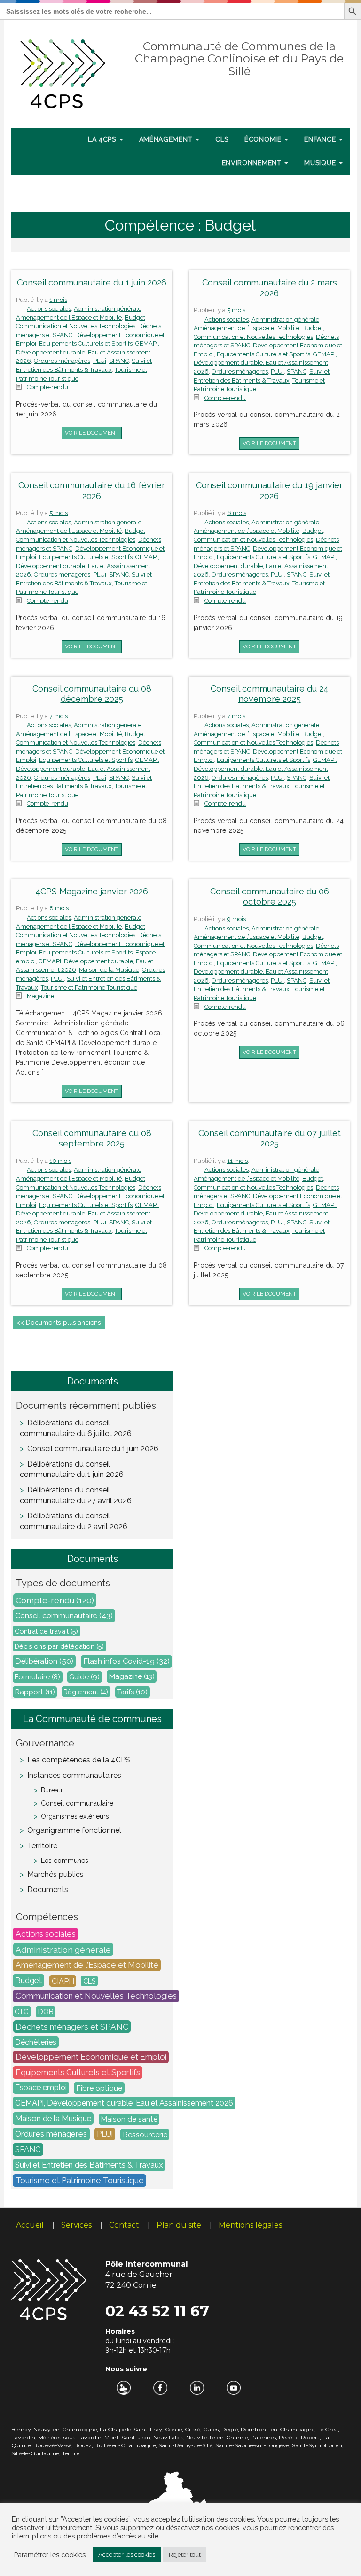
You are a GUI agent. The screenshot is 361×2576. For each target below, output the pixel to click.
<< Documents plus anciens (59, 1323)
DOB (46, 2012)
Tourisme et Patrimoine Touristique (89, 988)
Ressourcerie (145, 2134)
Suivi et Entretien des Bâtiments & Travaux (89, 2165)
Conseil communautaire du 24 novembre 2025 (270, 694)
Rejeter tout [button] (185, 2555)
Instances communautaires (74, 1775)
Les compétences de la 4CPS (79, 1760)
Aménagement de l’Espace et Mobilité (69, 318)
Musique (321, 163)
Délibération (44, 1661)
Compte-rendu (47, 387)
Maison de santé (129, 2119)
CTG (22, 2011)
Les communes (65, 1861)
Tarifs (132, 1692)
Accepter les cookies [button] (127, 2555)
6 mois (237, 513)
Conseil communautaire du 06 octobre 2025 (270, 897)
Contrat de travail (46, 1631)
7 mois (59, 716)
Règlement (86, 1692)
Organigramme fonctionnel (74, 1830)
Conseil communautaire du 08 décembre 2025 (92, 694)
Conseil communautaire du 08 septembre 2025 (92, 1138)
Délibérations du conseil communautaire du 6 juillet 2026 (76, 1428)
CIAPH (63, 1981)
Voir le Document (92, 433)
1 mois (58, 300)
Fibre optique (99, 2088)
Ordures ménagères (62, 361)
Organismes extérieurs (75, 1816)
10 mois (60, 1161)
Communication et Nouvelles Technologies (76, 326)
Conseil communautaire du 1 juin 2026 (92, 282)
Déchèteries (36, 2042)
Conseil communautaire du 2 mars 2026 (270, 288)
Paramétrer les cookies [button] (50, 2555)
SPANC (119, 361)
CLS (222, 139)
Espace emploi (41, 2088)
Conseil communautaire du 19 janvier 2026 (269, 491)
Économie (264, 139)
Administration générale (108, 309)
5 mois (236, 310)
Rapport (35, 1692)
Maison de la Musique (109, 970)
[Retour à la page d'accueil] (63, 72)
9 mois (236, 919)
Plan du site (179, 2225)
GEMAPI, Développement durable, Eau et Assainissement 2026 (88, 352)
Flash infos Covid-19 (126, 1662)
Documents (48, 1889)
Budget (135, 318)
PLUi (100, 361)
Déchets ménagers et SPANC (72, 2027)
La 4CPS (103, 139)
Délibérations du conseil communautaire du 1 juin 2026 (72, 1469)
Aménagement (167, 139)
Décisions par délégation (59, 1646)
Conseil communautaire (64, 1616)
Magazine (40, 996)
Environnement (253, 163)
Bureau (51, 1790)
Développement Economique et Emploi (91, 2057)
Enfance (321, 139)
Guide (84, 1677)
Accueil (30, 2225)
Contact (124, 2225)
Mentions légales (250, 2225)
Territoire (42, 1846)
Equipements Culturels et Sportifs (86, 343)
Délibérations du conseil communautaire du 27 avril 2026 (76, 1495)
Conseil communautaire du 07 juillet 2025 (270, 1138)
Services (76, 2225)
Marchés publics (55, 1874)
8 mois (59, 908)
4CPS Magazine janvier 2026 (92, 891)
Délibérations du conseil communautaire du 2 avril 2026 (74, 1521)
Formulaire (37, 1677)
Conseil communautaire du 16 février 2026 (92, 491)
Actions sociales (49, 309)
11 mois (237, 1161)
